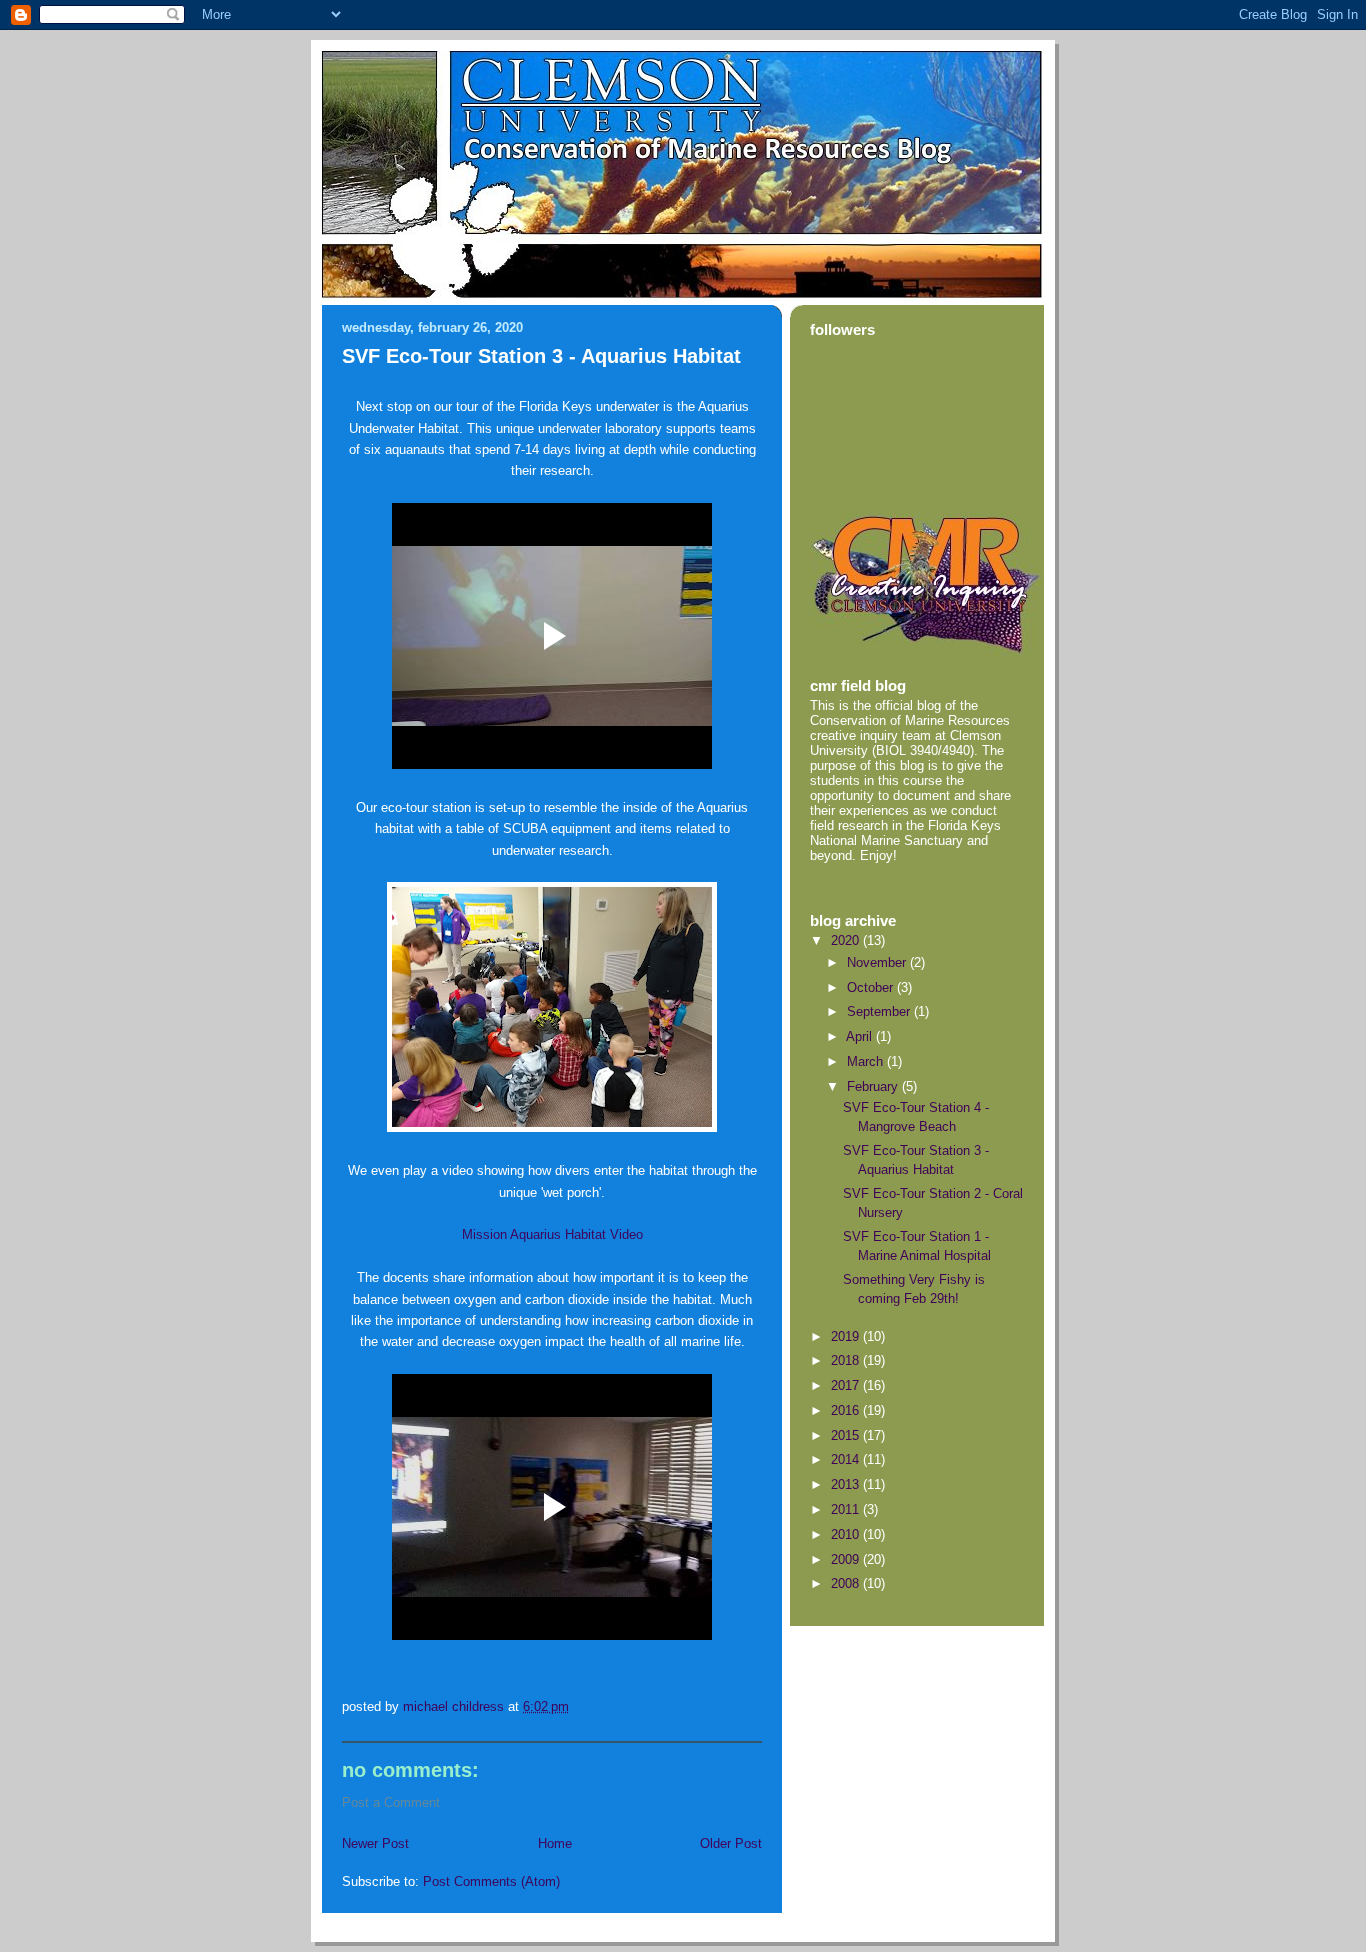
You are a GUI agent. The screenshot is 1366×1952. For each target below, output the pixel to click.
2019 (847, 1336)
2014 (847, 1459)
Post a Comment (391, 1802)
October (872, 987)
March (867, 1061)
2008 (847, 1583)
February (874, 1086)
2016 (847, 1410)
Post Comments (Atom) (491, 1881)
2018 (847, 1360)
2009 (847, 1559)
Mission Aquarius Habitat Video (552, 1234)
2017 (847, 1385)
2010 (847, 1534)
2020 (847, 940)
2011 (847, 1509)
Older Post (731, 1843)
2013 (847, 1484)
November (878, 962)
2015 (847, 1435)
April (861, 1036)
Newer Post (375, 1843)
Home (555, 1843)
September (880, 1011)
